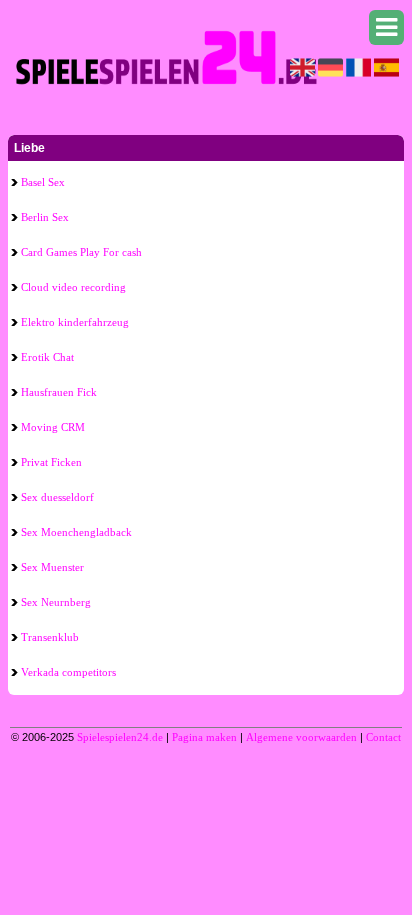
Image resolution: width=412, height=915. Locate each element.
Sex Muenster (52, 567)
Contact (383, 737)
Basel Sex (43, 182)
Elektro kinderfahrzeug (75, 322)
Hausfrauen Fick (59, 392)
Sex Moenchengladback (76, 532)
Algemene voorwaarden (301, 737)
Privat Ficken (51, 462)
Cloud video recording (73, 287)
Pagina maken (204, 737)
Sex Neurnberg (56, 602)
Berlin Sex (45, 217)
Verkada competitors (68, 672)
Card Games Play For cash (81, 252)
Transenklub (50, 637)
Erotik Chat (47, 357)
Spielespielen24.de (120, 737)
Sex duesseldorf (57, 497)
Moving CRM (53, 427)
